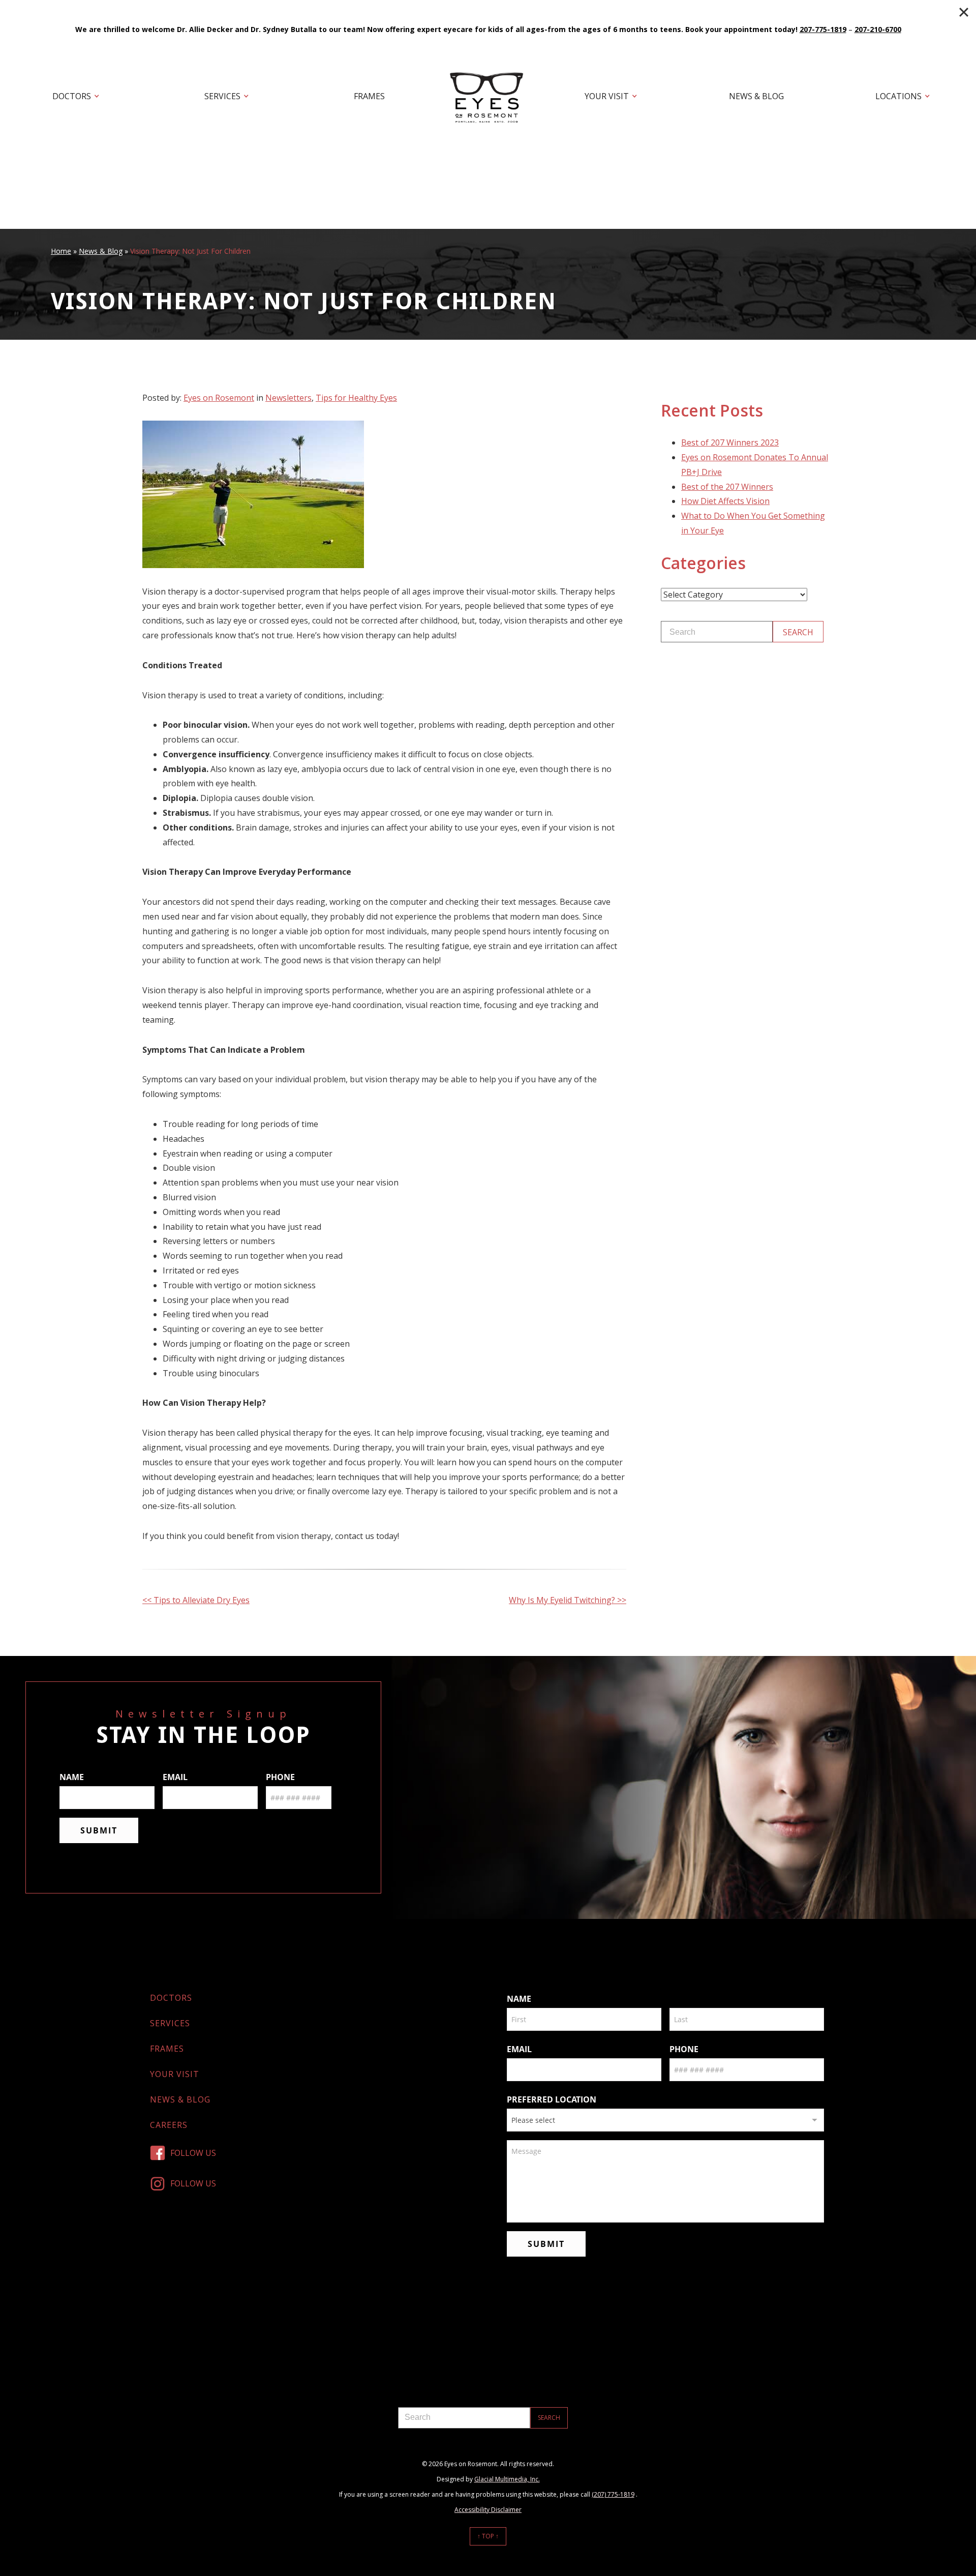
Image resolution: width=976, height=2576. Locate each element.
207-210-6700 (878, 29)
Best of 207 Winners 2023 (730, 442)
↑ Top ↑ (488, 2536)
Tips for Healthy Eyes (356, 398)
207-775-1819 (823, 29)
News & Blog (756, 96)
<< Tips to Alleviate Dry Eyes (196, 1600)
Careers (169, 2125)
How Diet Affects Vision (725, 501)
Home (61, 251)
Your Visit (607, 96)
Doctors (72, 96)
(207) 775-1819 (613, 2494)
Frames (369, 96)
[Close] (964, 12)
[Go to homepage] (488, 97)
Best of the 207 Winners (727, 487)
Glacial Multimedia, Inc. (507, 2479)
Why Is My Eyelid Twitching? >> (568, 1600)
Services (222, 96)
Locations (898, 96)
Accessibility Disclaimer (488, 2510)
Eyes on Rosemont (219, 398)
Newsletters (288, 398)
